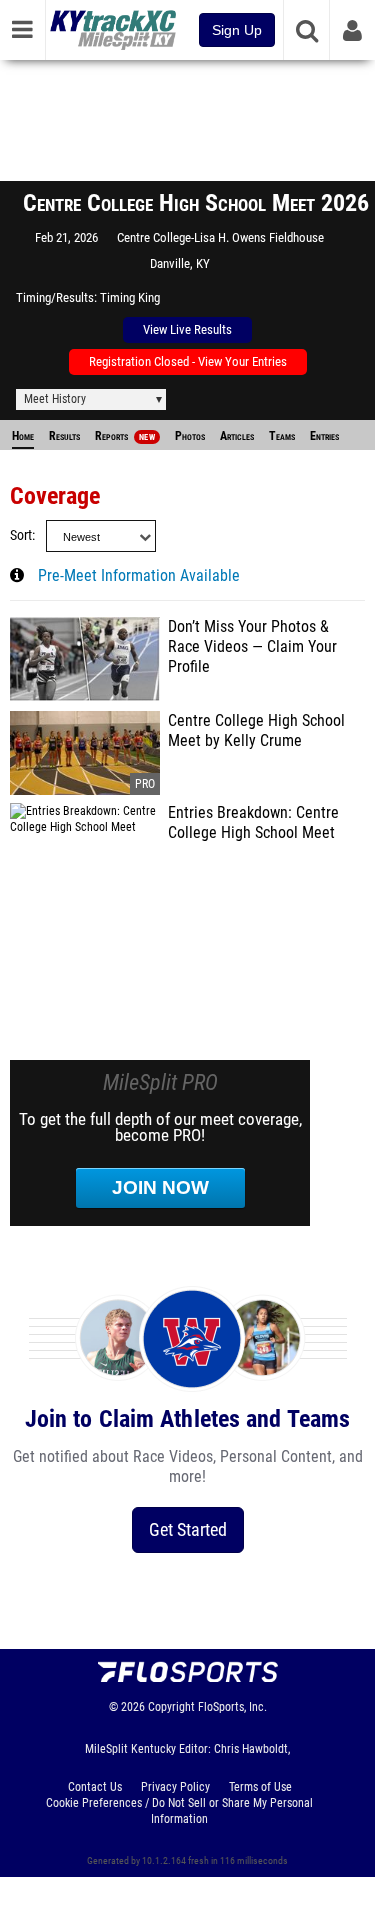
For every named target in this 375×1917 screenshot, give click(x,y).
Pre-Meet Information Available (139, 576)
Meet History (55, 399)
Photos (190, 436)
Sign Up (237, 30)
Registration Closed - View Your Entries (188, 361)
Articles (237, 436)
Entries (324, 436)
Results (64, 436)
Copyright (171, 1707)
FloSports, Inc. (232, 1707)
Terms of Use (260, 1787)
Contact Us (95, 1787)
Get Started (188, 1529)
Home (23, 436)
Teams (282, 436)
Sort (21, 535)
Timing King (130, 297)
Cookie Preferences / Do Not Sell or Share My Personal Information (179, 1811)
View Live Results (187, 329)
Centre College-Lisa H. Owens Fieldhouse (220, 237)
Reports (125, 436)
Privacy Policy (175, 1787)
